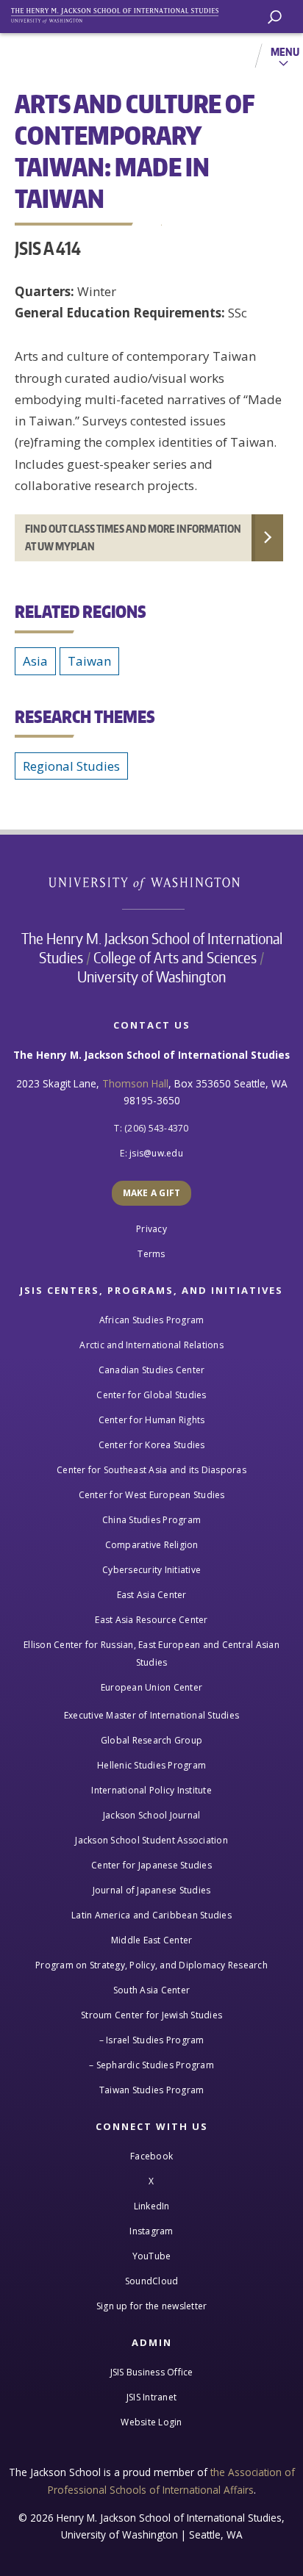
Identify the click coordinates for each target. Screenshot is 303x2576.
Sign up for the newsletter (152, 2306)
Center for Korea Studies (152, 1445)
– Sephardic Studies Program (151, 2065)
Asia (35, 661)
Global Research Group (151, 1740)
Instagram (151, 2231)
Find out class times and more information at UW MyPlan (133, 537)
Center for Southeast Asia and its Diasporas (151, 1470)
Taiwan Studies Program (152, 2090)
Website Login (151, 2422)
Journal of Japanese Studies (152, 1890)
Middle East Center (152, 1940)
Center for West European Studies (152, 1495)
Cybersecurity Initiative (151, 1570)
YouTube (152, 2256)
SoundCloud (152, 2281)
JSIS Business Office (152, 2372)
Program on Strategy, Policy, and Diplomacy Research (151, 1965)
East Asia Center (152, 1595)
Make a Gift (152, 1193)
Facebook (151, 2156)
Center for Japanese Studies (151, 1865)
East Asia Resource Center (151, 1620)
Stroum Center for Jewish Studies (151, 2015)
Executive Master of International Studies (151, 1715)
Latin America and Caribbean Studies (151, 1915)
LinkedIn (152, 2206)
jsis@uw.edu (156, 1153)
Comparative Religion (152, 1545)
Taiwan (89, 661)
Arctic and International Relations (151, 1345)
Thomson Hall (135, 1083)
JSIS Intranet (151, 2397)
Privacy (151, 1229)
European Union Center (151, 1687)
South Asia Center (151, 1990)
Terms (151, 1254)
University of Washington (152, 882)
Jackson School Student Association (151, 1840)
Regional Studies (71, 766)
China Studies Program (151, 1520)
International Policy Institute (151, 1790)
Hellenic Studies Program (151, 1765)
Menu (285, 51)
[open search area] (275, 17)
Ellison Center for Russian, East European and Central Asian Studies (151, 1654)
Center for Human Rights (152, 1420)
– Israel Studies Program (152, 2040)
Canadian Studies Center (152, 1370)
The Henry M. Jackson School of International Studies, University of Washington (121, 13)
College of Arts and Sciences (175, 957)
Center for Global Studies (151, 1395)
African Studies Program (152, 1320)
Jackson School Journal (152, 1815)
